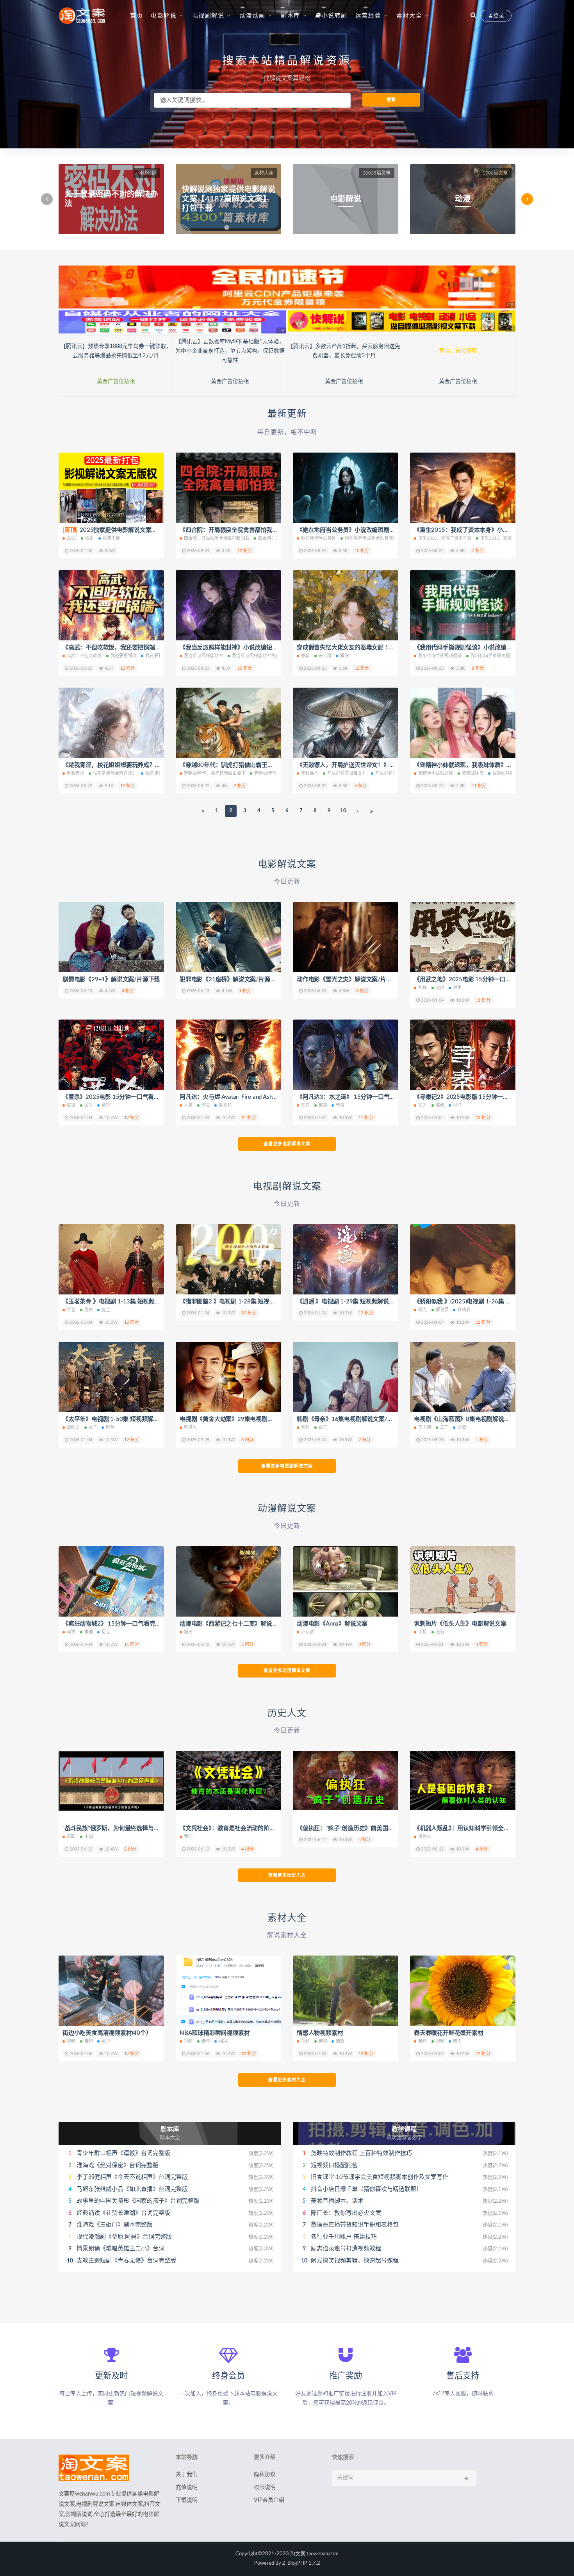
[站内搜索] (473, 16)
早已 (457, 1105)
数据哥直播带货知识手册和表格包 (355, 2225)
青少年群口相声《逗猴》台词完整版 (123, 2153)
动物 (71, 1632)
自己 (323, 1427)
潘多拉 (225, 1105)
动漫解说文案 (287, 1509)
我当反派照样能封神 (204, 656)
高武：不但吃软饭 (84, 656)
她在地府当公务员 (319, 538)
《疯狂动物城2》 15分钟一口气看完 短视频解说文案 (130, 1624)
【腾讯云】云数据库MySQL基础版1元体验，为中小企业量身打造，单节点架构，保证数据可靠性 (230, 351)
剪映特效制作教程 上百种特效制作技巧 (361, 2153)
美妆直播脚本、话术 (337, 2201)
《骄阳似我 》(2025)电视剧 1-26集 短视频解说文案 (480, 1302)
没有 (440, 1632)
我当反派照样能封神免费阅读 (260, 656)
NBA (223, 2041)
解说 (344, 656)
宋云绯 (325, 656)
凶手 (89, 1105)
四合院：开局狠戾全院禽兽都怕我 (217, 538)
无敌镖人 (310, 773)
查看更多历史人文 (287, 1875)
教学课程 (404, 2129)
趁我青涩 (76, 773)
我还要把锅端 (124, 656)
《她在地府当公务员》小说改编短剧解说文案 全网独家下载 (373, 530)
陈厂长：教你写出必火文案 (346, 2213)
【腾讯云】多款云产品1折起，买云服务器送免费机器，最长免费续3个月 (344, 351)
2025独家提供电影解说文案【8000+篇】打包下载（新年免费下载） (159, 530)
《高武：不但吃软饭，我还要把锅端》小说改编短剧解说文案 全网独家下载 (159, 648)
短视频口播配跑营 (334, 2165)
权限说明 (265, 2487)
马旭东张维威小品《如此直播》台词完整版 (132, 2189)
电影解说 (164, 16)
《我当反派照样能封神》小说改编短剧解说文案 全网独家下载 (258, 648)
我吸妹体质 (473, 773)
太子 (93, 1427)
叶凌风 (191, 1427)
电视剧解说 (208, 16)
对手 (457, 988)
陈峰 (422, 988)
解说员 (442, 1310)
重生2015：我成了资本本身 (445, 538)
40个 (106, 2041)
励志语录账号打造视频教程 (346, 2249)
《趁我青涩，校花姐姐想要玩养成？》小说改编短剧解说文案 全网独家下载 (159, 765)
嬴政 (440, 1105)
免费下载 (111, 538)
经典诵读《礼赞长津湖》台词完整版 (123, 2213)
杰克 (206, 1105)
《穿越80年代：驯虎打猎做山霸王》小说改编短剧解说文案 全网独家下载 (273, 765)
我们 (188, 1837)
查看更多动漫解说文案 (287, 1671)
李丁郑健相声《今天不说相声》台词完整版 (132, 2177)
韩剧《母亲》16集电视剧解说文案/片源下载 (354, 1419)
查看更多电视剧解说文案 (287, 1466)
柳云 (462, 1427)
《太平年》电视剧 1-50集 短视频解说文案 (117, 1419)
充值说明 (187, 2487)
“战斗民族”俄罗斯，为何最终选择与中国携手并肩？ (128, 1828)
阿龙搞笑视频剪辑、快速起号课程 (355, 2261)
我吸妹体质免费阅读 (512, 773)
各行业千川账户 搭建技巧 (344, 2237)
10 (343, 811)
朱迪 (89, 1632)
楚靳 (305, 656)
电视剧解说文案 (287, 1187)
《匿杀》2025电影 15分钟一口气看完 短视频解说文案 (132, 1097)
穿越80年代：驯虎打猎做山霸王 (215, 773)
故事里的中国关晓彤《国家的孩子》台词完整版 (138, 2201)
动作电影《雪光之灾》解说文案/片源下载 (350, 980)
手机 (422, 1632)
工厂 (444, 1427)
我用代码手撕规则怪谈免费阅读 (501, 656)
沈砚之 (73, 1427)
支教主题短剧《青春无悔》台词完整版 (126, 2261)
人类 (188, 1105)
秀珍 (305, 1427)
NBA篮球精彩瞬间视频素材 (215, 2033)
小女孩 (308, 1632)
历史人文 (287, 1713)
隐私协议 (265, 2474)
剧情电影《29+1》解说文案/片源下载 (111, 980)
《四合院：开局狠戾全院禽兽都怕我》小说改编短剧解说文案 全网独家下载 (276, 530)
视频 (71, 2041)
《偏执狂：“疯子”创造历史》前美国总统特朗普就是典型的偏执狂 (380, 1828)
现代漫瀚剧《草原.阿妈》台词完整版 (124, 2237)
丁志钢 (425, 1427)
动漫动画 (253, 16)
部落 (323, 1105)
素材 (89, 2041)
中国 (89, 1837)
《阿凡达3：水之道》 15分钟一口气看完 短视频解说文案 (370, 1097)
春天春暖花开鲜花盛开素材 (449, 2033)
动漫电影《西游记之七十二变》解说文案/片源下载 (244, 1624)
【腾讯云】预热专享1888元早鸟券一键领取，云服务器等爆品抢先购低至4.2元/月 (116, 351)
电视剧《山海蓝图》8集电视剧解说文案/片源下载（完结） (489, 1419)
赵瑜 (110, 1427)
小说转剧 (335, 16)
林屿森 (464, 1310)
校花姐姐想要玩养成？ (115, 773)
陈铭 (71, 1105)
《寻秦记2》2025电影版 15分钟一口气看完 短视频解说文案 (491, 1097)
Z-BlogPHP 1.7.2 (301, 2563)
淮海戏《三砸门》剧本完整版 (115, 2225)
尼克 (106, 1632)
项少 (422, 1105)
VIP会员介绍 (269, 2500)
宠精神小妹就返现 (436, 773)
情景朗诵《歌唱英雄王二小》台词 (120, 2249)
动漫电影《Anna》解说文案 (332, 1624)
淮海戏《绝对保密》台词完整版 (118, 2165)
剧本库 (291, 16)
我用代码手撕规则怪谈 (440, 656)
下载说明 (187, 2500)
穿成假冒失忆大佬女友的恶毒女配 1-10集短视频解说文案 (370, 648)
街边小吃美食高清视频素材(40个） (107, 2033)
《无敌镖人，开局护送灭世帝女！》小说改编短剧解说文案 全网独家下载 (390, 765)
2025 (72, 538)
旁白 (89, 1310)
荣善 (71, 1310)
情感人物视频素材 (320, 2033)
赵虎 (440, 988)
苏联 (71, 1837)
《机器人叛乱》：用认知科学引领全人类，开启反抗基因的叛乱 (493, 1828)
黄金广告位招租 (458, 351)
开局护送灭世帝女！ (347, 773)
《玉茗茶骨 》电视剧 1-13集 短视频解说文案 (120, 1302)
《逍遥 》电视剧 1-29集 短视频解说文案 (349, 1302)
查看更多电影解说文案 (287, 1144)
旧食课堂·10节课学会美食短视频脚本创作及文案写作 (380, 2177)
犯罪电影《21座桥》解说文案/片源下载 (231, 980)
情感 (340, 2041)
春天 (457, 2041)
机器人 (425, 1837)
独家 (89, 538)
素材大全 (409, 16)
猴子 (188, 1632)
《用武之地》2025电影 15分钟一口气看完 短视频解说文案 (489, 980)
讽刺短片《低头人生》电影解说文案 (460, 1624)
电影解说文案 (287, 865)
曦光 (422, 1310)
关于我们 (187, 2474)
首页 (136, 16)
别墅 (106, 1105)
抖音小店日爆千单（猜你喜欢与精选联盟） (366, 2189)
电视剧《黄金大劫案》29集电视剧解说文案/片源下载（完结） (259, 1419)
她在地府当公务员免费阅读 (371, 538)
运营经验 (368, 16)
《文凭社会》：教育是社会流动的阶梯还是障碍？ (242, 1828)
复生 (106, 1310)
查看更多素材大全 (287, 2080)
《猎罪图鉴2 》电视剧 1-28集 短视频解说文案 (239, 1302)
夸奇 (340, 1105)
